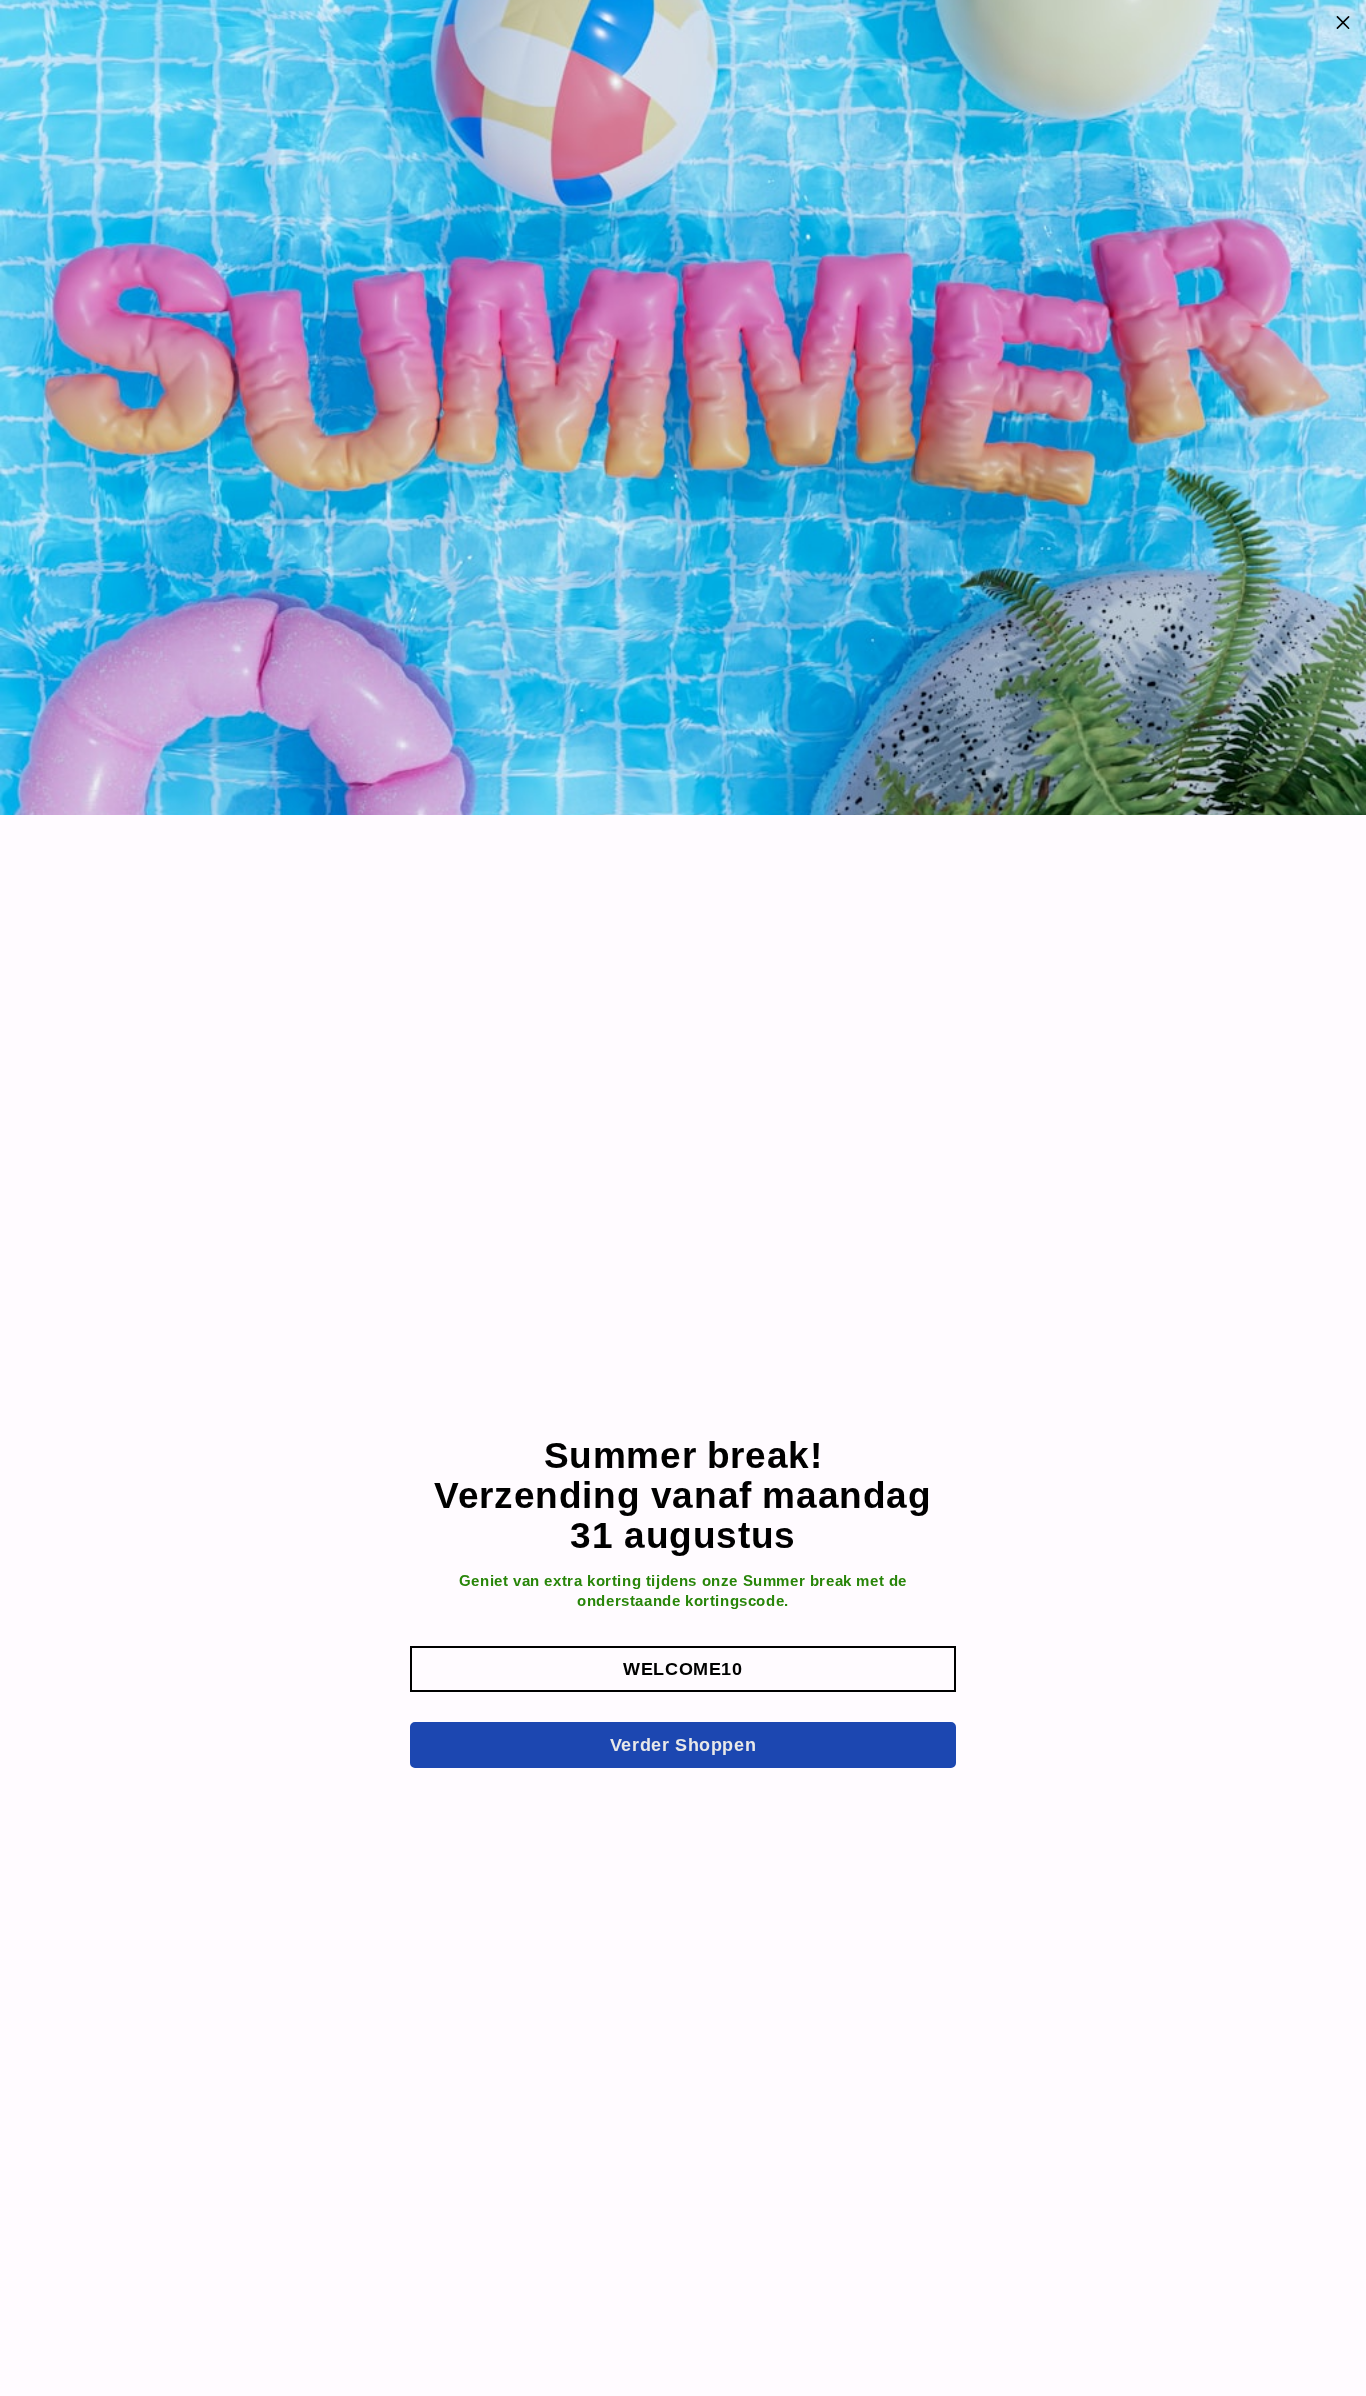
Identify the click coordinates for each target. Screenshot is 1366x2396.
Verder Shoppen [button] (683, 1745)
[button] (683, 1669)
